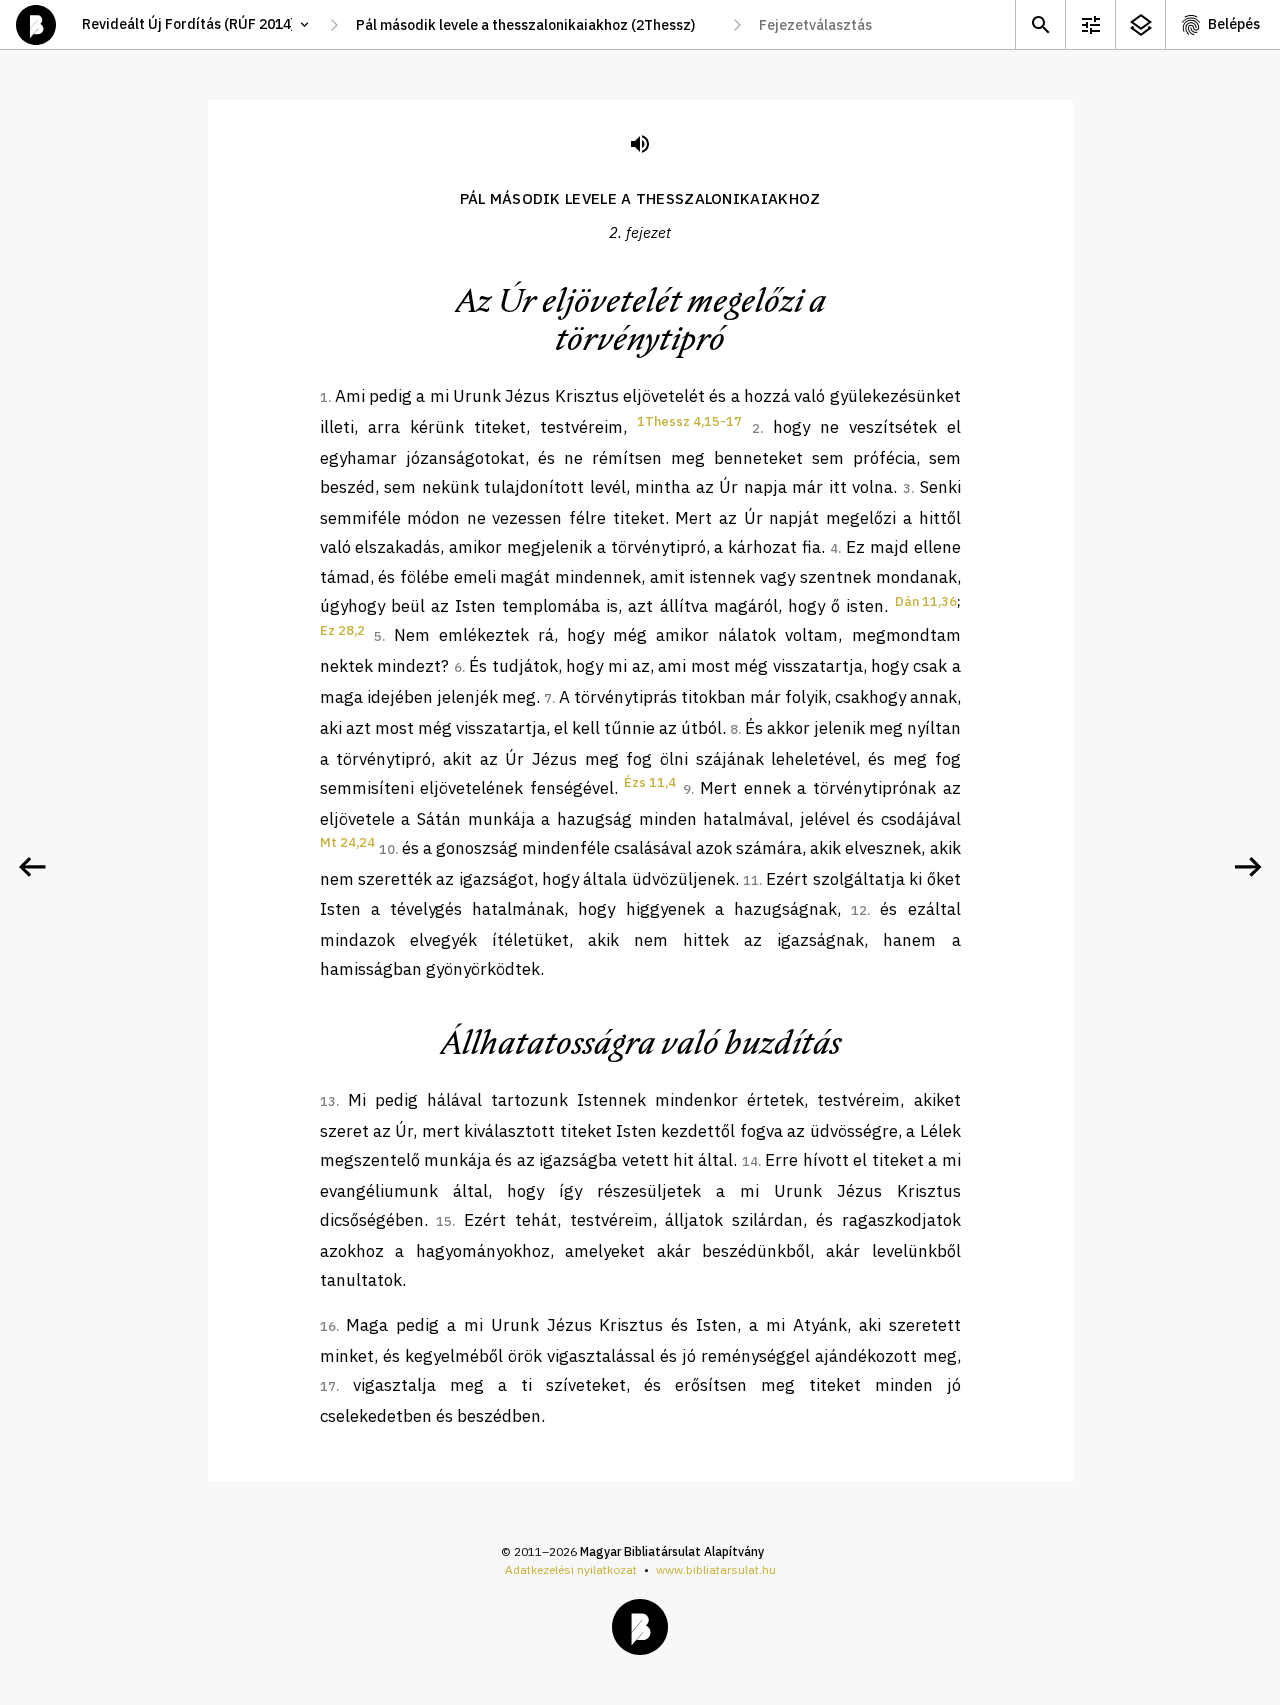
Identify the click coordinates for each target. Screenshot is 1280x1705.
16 (328, 1326)
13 (328, 1101)
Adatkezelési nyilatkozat (571, 1569)
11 (751, 880)
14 (750, 1161)
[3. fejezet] (1248, 867)
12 (859, 910)
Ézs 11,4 (650, 782)
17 (328, 1386)
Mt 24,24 (347, 842)
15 (444, 1221)
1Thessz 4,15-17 (689, 421)
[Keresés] (1040, 24)
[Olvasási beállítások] (1090, 24)
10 (387, 849)
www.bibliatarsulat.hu (716, 1569)
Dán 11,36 (926, 601)
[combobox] (535, 25)
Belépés (1234, 24)
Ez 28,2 (342, 630)
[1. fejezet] (32, 867)
